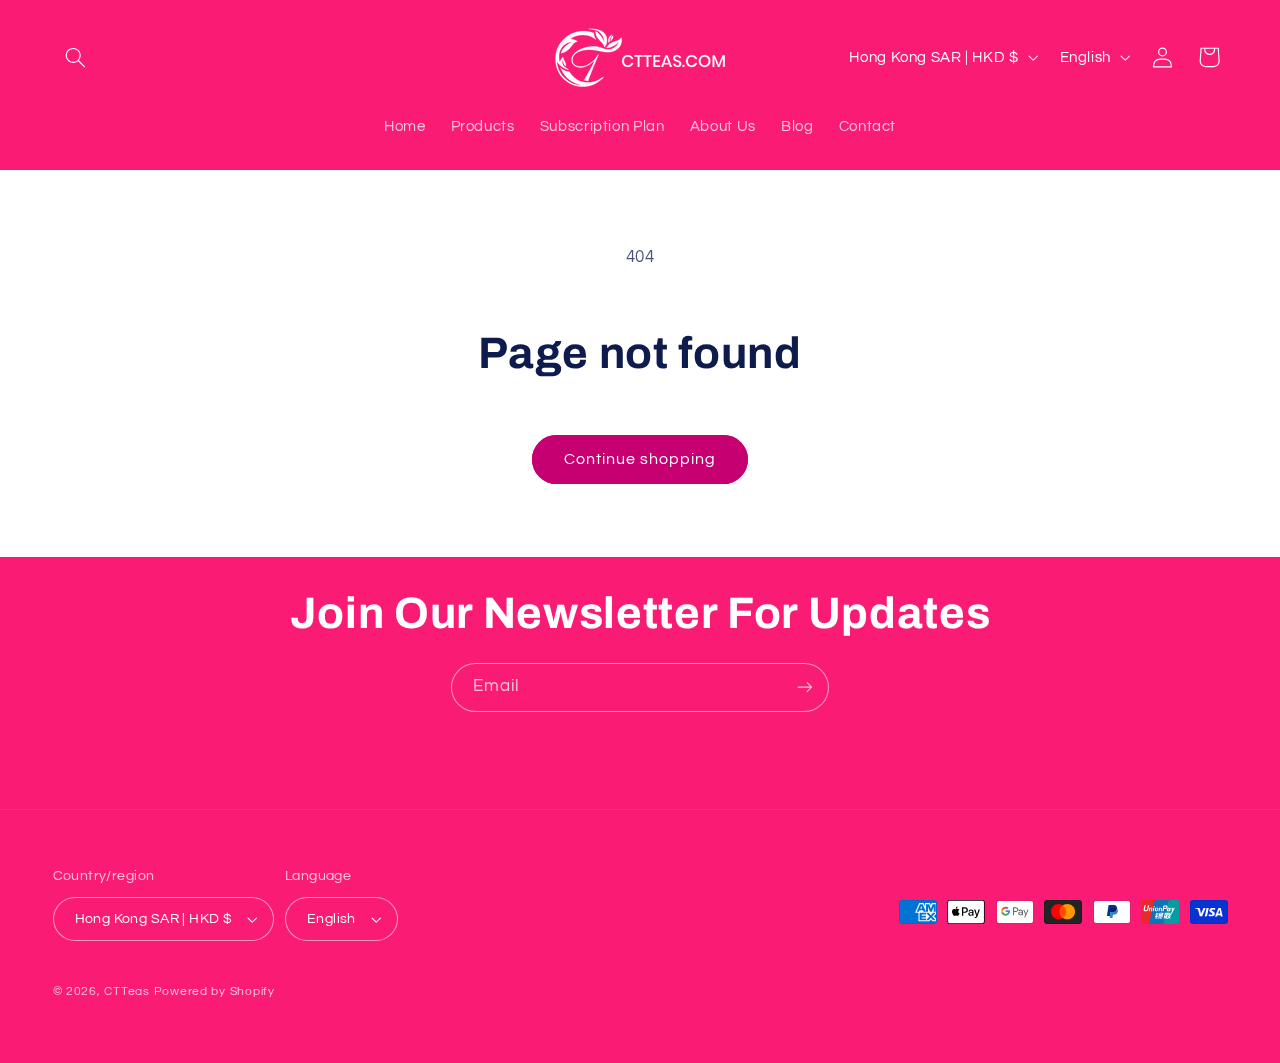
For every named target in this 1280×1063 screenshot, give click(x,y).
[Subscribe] (805, 687)
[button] (76, 57)
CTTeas (126, 991)
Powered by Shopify (214, 991)
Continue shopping (640, 459)
